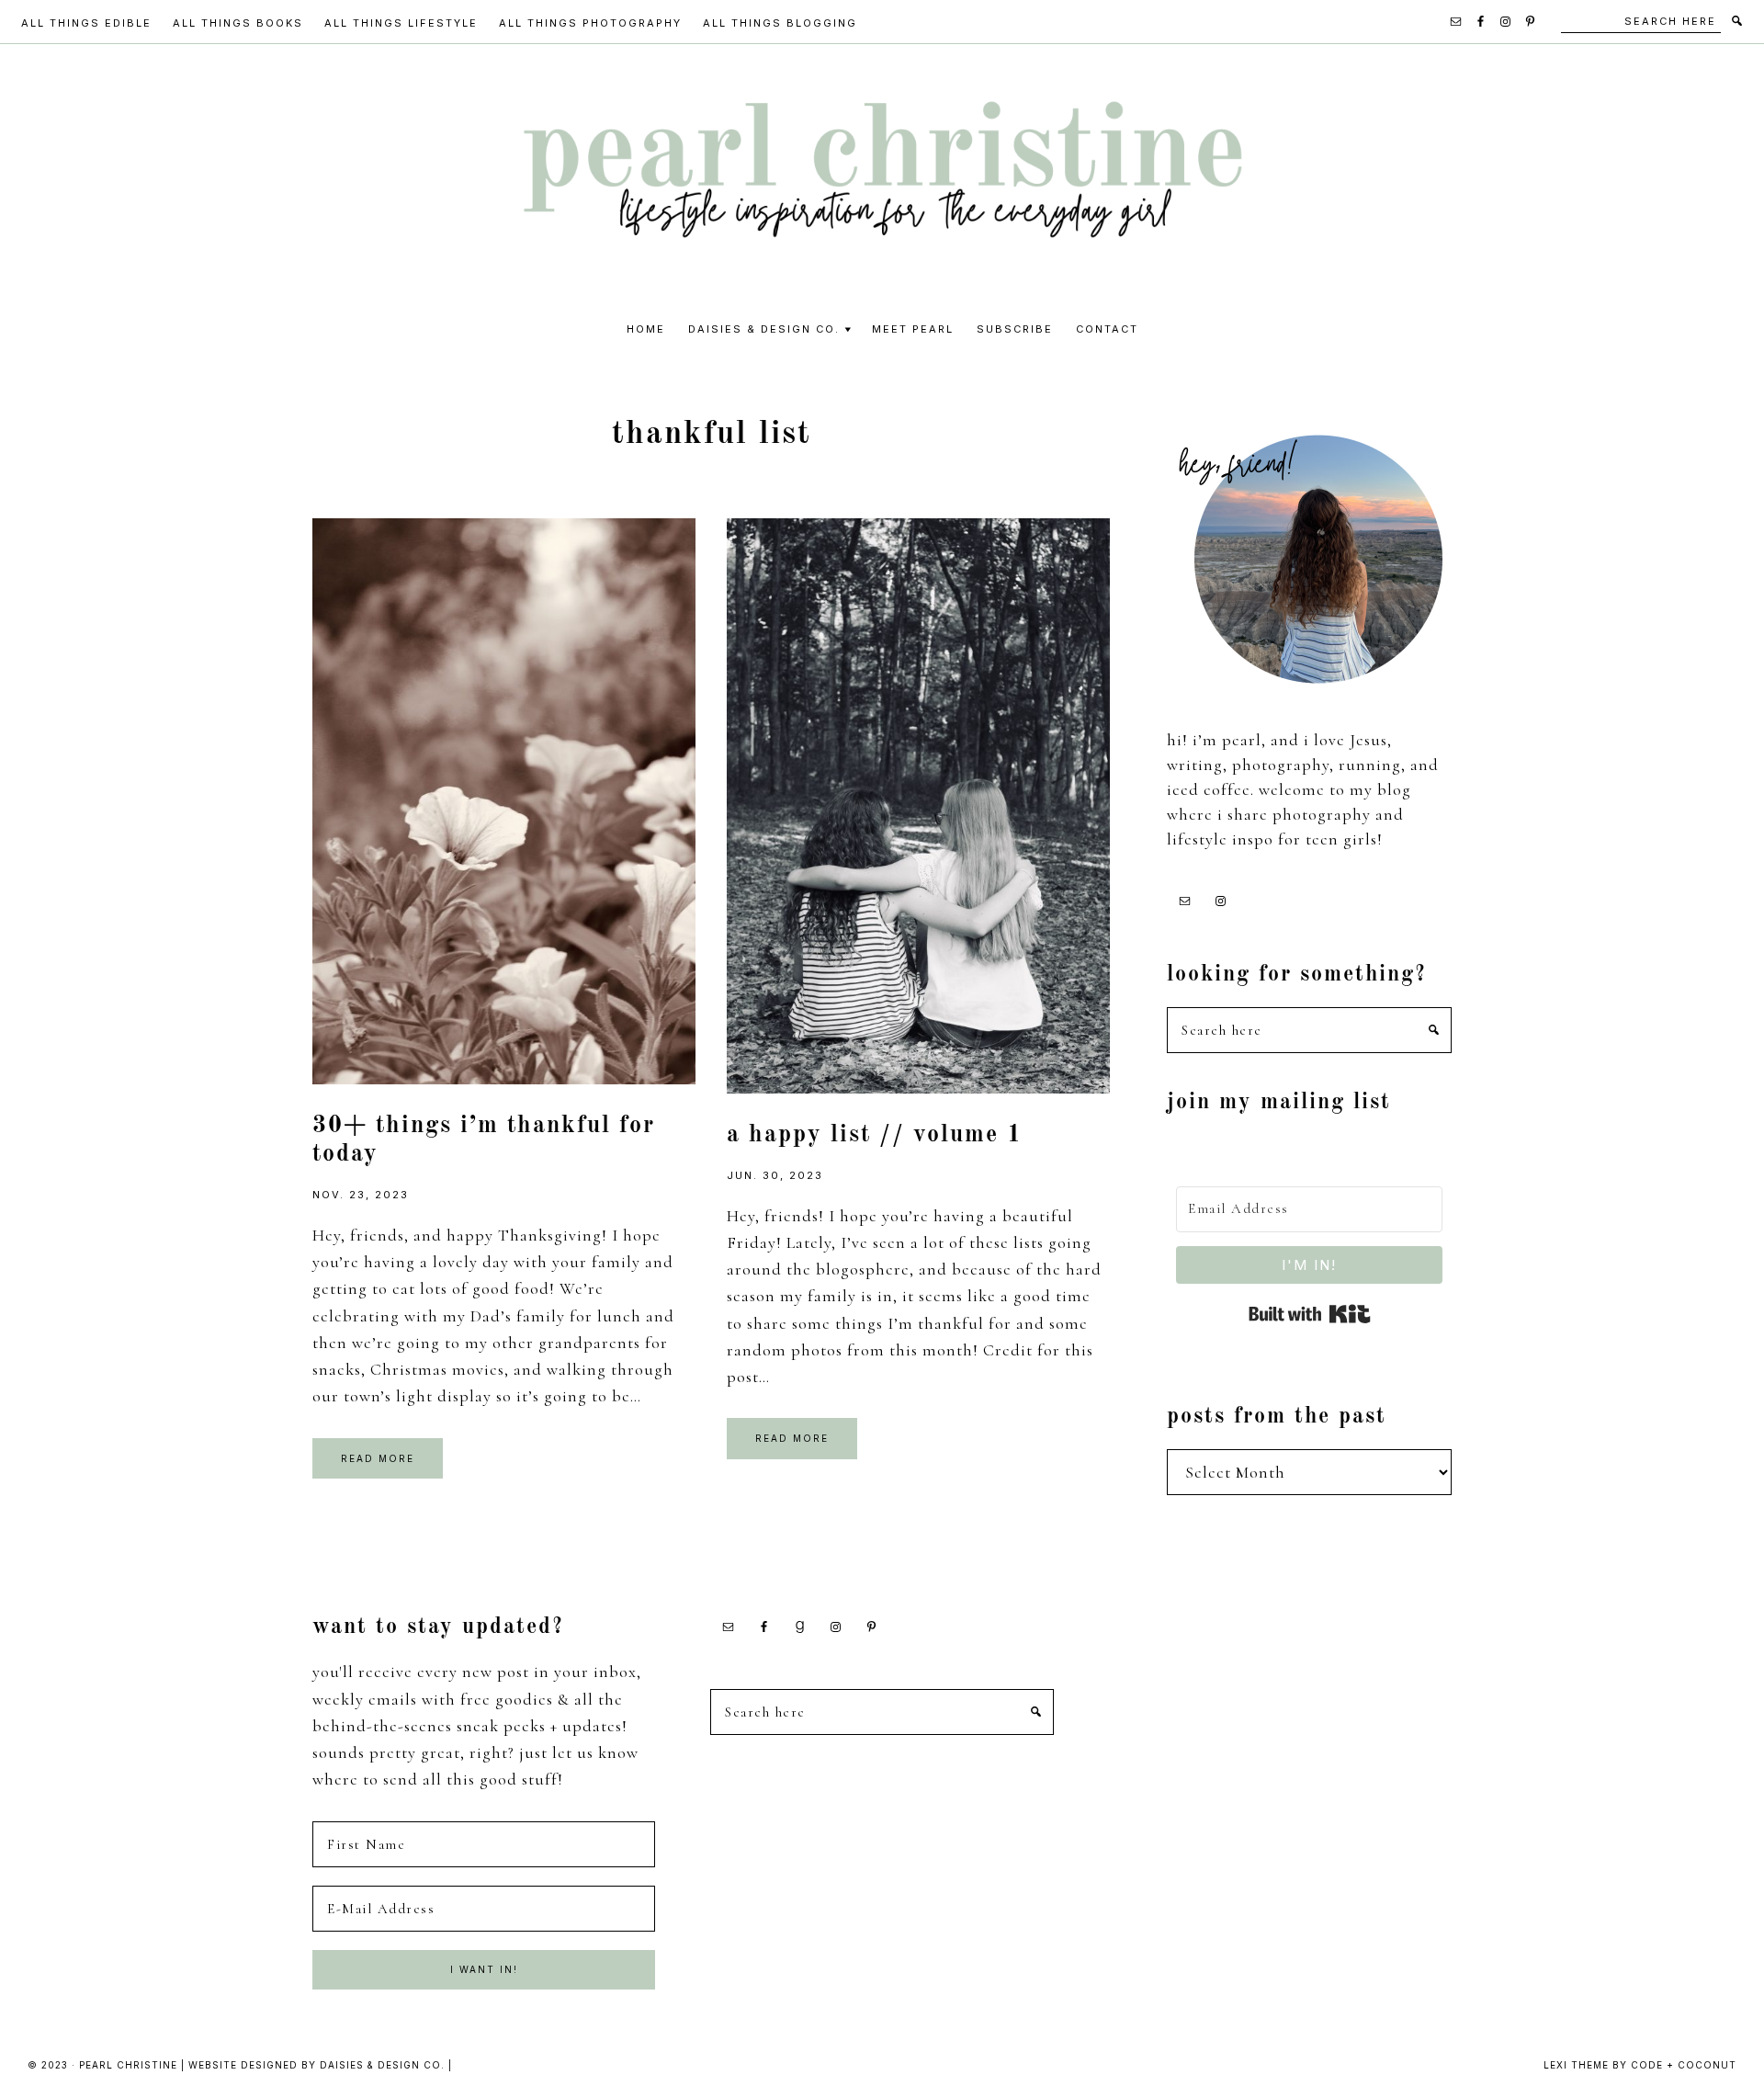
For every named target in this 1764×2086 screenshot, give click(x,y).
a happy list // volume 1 (875, 1135)
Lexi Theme (1576, 2065)
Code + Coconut (1684, 2065)
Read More (378, 1458)
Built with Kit (1310, 1314)
